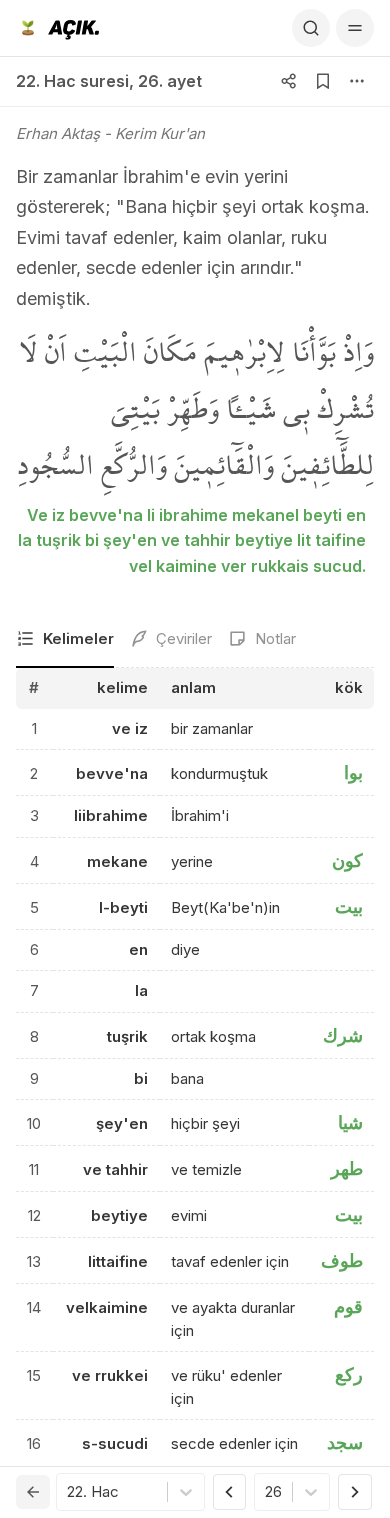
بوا (353, 772)
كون (347, 860)
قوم (348, 1306)
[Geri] (33, 1492)
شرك (343, 1035)
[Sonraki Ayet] (355, 1492)
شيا (350, 1122)
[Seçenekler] (357, 81)
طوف (342, 1260)
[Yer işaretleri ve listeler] (323, 81)
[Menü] (355, 28)
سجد (345, 1442)
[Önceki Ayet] (230, 1492)
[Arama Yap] (311, 28)
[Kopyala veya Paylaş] (289, 81)
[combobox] (69, 1492)
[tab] (65, 640)
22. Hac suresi (72, 81)
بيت (349, 906)
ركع (349, 1374)
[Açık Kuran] (57, 28)
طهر (347, 1168)
